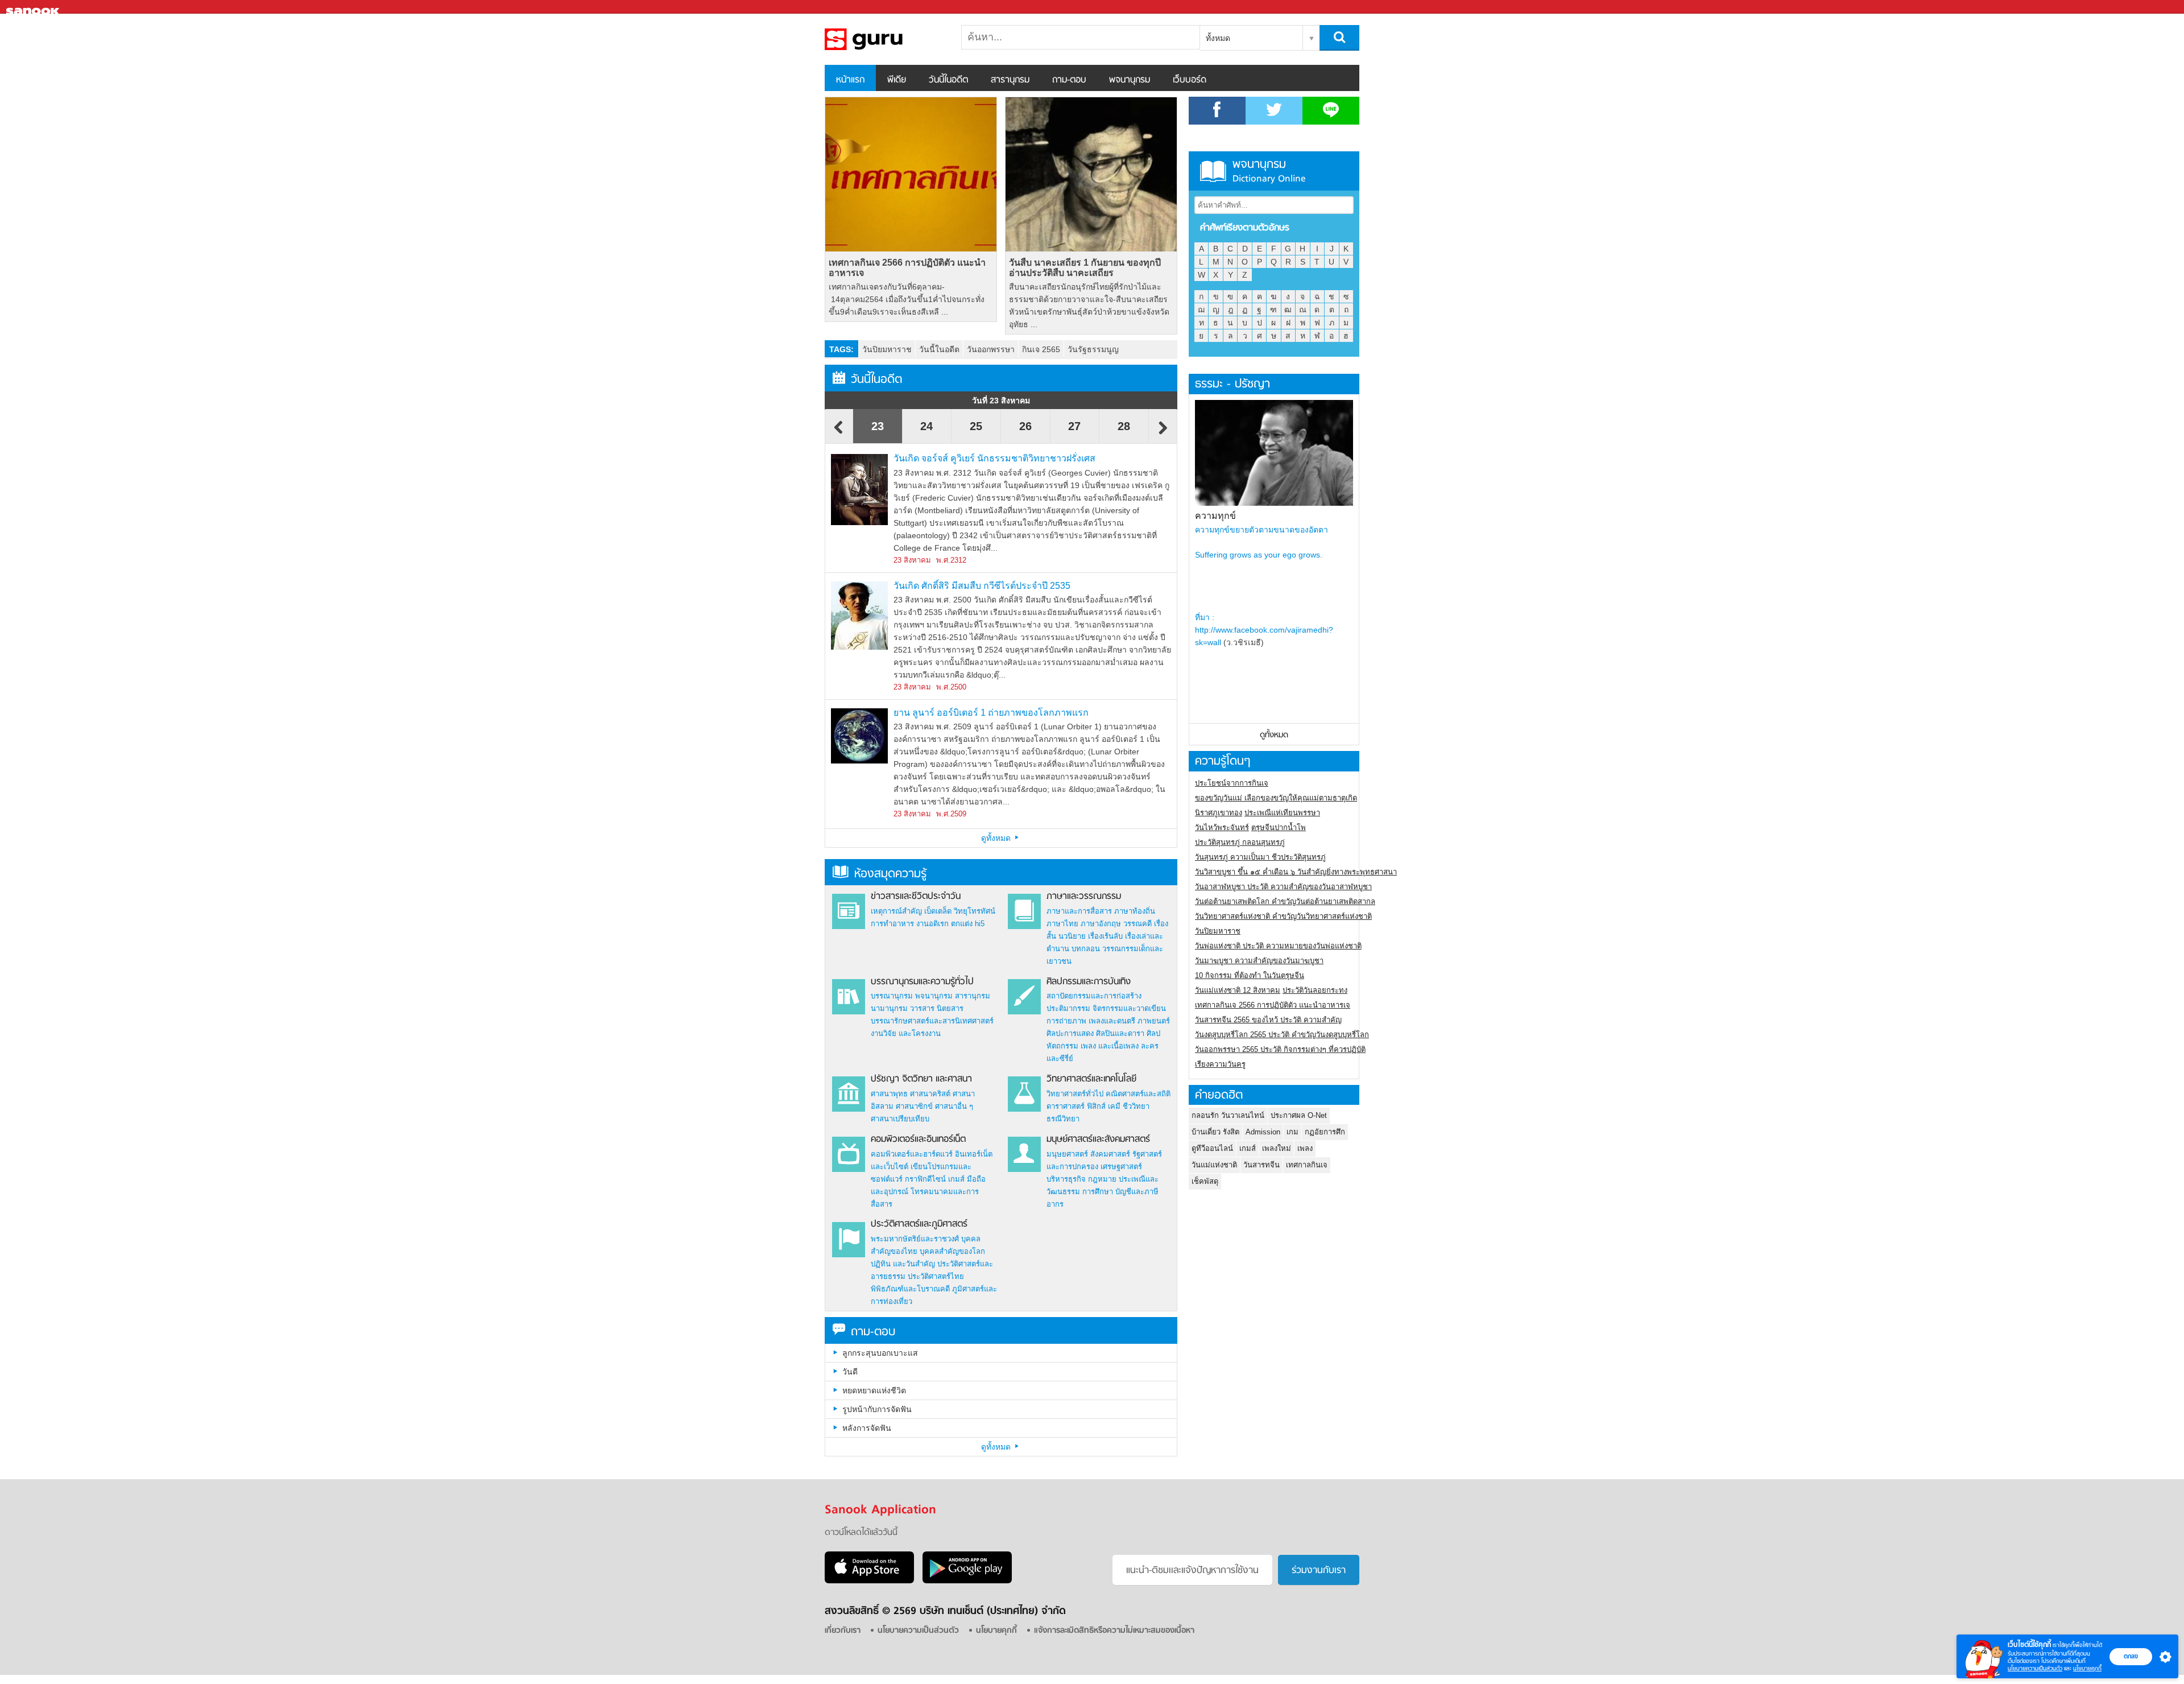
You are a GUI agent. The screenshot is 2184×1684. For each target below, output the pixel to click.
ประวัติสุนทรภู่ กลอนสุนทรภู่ (1240, 842)
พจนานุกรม (1130, 80)
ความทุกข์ (1215, 516)
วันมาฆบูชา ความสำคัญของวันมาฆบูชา (1259, 961)
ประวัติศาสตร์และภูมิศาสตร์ (919, 1224)
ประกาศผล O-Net (1299, 1115)
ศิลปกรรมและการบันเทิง (1089, 982)
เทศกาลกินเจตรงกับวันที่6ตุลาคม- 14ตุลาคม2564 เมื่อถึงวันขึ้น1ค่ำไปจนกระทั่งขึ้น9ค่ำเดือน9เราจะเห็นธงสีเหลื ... (907, 299)
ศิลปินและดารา (1120, 1033)
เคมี (1114, 1106)
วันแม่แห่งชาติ (1214, 1165)
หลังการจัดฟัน (867, 1428)
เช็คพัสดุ (1205, 1181)
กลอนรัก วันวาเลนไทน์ (1228, 1115)
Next (1163, 433)
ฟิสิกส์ (1096, 1106)
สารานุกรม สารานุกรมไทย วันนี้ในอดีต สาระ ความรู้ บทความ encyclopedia (884, 39)
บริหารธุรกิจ (1066, 1179)
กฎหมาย (1102, 1179)
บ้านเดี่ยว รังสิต (1215, 1132)
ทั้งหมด (1218, 38)
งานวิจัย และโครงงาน (906, 1033)
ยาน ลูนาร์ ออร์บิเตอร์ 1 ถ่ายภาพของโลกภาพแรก (991, 713)
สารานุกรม (1010, 80)
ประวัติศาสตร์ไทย (936, 1276)
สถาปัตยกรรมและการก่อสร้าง (1094, 996)
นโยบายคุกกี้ (2087, 1668)
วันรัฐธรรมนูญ (1093, 349)
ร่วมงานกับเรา (1319, 1571)
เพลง (1305, 1148)
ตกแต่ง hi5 (968, 924)
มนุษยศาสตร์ (1067, 1154)
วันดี (850, 1372)
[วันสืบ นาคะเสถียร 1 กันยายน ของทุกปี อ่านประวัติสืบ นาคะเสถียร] (1091, 174)
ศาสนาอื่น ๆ (954, 1106)
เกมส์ (956, 1179)
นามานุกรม (889, 1008)
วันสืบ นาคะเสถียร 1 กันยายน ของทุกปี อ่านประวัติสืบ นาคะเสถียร (1085, 268)
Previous (839, 433)
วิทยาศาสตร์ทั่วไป (1075, 1094)
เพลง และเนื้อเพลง (1110, 1046)
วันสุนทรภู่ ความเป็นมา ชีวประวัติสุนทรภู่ (1260, 857)
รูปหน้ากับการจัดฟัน (877, 1409)
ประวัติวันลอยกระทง (1315, 990)
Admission (1263, 1132)
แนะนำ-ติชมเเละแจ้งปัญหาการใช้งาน (1192, 1571)
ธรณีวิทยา (1063, 1119)
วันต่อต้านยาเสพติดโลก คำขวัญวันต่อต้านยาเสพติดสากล (1285, 901)
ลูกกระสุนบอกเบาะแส (880, 1353)
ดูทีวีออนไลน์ (1212, 1148)
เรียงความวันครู (1220, 1064)
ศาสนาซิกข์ (914, 1106)
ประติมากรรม (1068, 1008)
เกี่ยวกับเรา (843, 1631)
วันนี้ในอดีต (948, 80)
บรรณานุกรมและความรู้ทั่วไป (922, 982)
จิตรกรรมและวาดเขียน (1129, 1008)
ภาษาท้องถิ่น (1135, 911)
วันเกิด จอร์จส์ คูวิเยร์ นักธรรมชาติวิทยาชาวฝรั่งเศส (994, 458)
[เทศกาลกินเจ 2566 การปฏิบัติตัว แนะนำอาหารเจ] (911, 174)
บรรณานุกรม (892, 996)
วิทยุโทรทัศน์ (975, 911)
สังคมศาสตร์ (1110, 1154)
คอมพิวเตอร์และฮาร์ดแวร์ (912, 1154)
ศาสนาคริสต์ (930, 1094)
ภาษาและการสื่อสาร (1079, 911)
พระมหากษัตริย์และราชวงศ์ (915, 1239)
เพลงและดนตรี (1112, 1021)
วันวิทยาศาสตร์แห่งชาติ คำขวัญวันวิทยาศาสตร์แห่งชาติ (1283, 916)
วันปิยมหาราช (887, 349)
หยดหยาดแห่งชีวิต (874, 1390)
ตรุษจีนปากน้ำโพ (1279, 827)
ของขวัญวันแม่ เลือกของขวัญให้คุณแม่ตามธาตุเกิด (1276, 798)
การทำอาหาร (892, 924)
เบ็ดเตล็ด (938, 911)
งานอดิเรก (932, 924)
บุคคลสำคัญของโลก (952, 1251)
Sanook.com (34, 7)
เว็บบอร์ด (1190, 80)
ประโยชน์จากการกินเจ (1232, 783)
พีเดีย (897, 80)
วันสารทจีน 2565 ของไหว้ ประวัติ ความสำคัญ (1268, 1020)
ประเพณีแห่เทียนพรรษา (1282, 813)
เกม (1292, 1132)
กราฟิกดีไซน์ (925, 1179)
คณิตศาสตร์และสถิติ (1138, 1094)
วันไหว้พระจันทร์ (1222, 827)
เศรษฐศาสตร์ (1121, 1167)
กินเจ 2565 (1041, 349)
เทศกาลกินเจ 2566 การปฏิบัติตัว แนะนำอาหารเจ (907, 268)
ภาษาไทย (1062, 924)
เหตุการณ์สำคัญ (896, 911)
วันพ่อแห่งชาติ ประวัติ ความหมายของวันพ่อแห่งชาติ (1278, 946)
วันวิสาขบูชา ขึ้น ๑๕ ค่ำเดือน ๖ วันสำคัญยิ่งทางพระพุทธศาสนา (1296, 872)
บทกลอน (1086, 949)
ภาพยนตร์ (1154, 1021)
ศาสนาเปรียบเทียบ (900, 1119)
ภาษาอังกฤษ (1101, 924)
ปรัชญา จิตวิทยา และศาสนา (921, 1079)
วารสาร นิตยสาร (937, 1008)
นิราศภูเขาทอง (1219, 813)
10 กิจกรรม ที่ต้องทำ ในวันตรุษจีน (1250, 975)
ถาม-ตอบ (1069, 80)
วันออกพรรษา (991, 349)
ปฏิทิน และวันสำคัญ (903, 1264)
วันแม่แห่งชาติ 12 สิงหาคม (1238, 990)
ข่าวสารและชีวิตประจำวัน (916, 897)
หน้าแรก (850, 80)
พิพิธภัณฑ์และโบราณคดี (910, 1289)
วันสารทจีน (1261, 1165)
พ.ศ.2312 (951, 560)
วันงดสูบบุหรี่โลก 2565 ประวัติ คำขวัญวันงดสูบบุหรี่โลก (1282, 1035)
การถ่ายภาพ (1066, 1021)
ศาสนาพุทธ (889, 1094)
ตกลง (2131, 1656)
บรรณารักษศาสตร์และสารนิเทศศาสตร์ (932, 1021)
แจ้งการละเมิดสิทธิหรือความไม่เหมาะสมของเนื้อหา (1114, 1631)
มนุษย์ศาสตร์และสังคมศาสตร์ (1098, 1140)
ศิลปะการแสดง (1070, 1033)
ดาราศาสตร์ (1066, 1106)
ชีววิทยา (1136, 1106)
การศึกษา (1098, 1192)
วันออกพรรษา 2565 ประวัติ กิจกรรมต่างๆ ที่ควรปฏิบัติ (1280, 1049)
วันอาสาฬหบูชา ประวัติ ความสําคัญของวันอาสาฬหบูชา (1283, 887)
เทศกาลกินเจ (1307, 1165)
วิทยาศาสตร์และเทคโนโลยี (1091, 1079)
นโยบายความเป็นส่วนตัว (2035, 1668)
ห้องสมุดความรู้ (890, 874)
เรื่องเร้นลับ (1105, 936)
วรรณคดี (1137, 924)
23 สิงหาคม (912, 560)
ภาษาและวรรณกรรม (1084, 897)
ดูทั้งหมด (997, 838)
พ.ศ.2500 (951, 687)
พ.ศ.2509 (951, 814)
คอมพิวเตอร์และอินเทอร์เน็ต (918, 1140)
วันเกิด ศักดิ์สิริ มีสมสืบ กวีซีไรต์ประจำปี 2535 (982, 586)
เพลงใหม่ (1277, 1148)
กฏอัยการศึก (1325, 1132)
